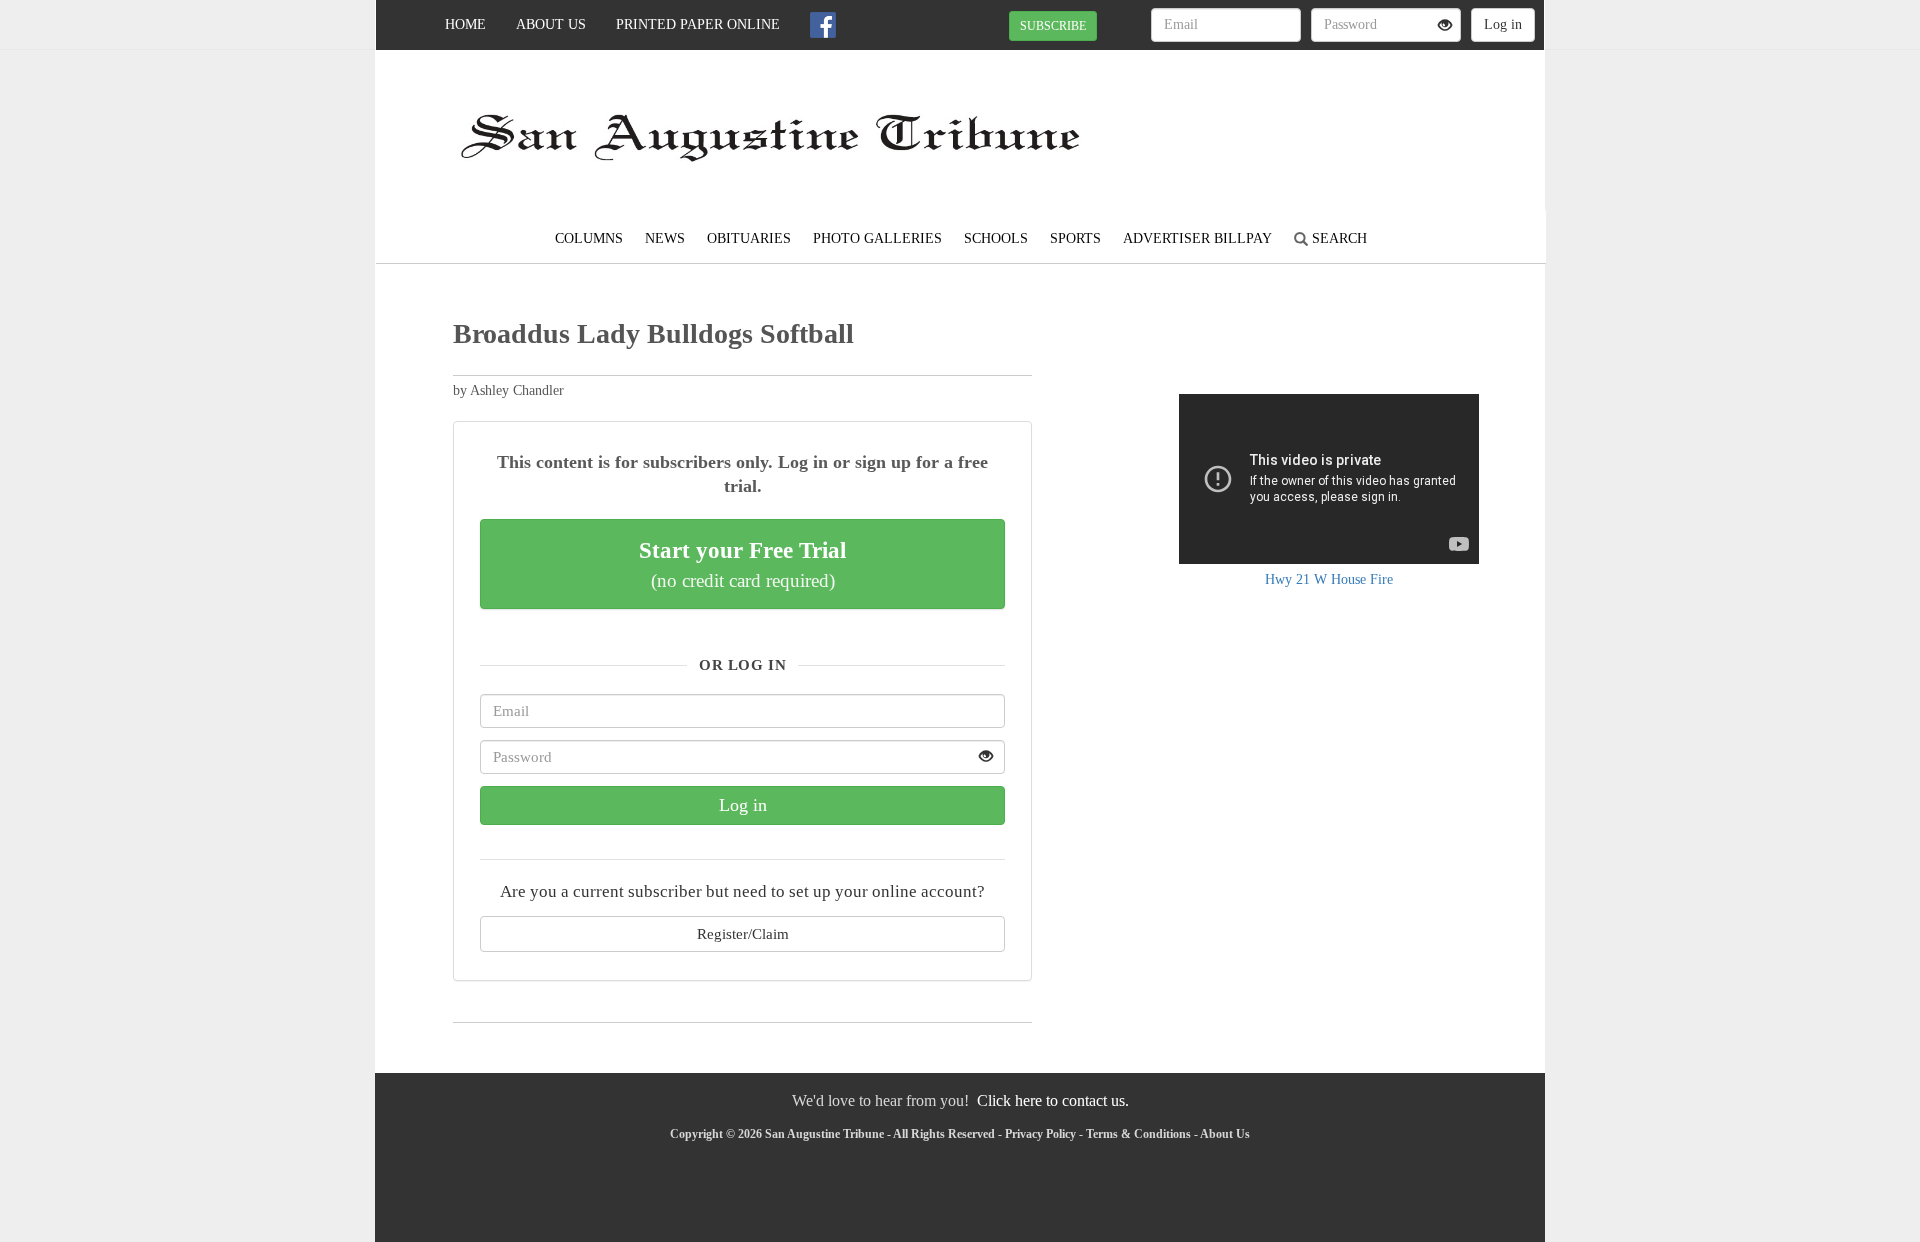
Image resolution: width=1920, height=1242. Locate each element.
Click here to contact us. (1053, 1100)
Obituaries (749, 238)
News (665, 238)
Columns (589, 238)
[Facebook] (823, 25)
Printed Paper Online (698, 24)
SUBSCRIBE (1053, 26)
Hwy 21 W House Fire (1329, 579)
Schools (996, 238)
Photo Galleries (877, 238)
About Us (551, 24)
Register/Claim (743, 933)
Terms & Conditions (1138, 1134)
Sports (1075, 238)
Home (465, 24)
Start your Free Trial (742, 564)
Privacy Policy (1040, 1134)
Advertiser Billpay (1197, 238)
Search (1337, 238)
